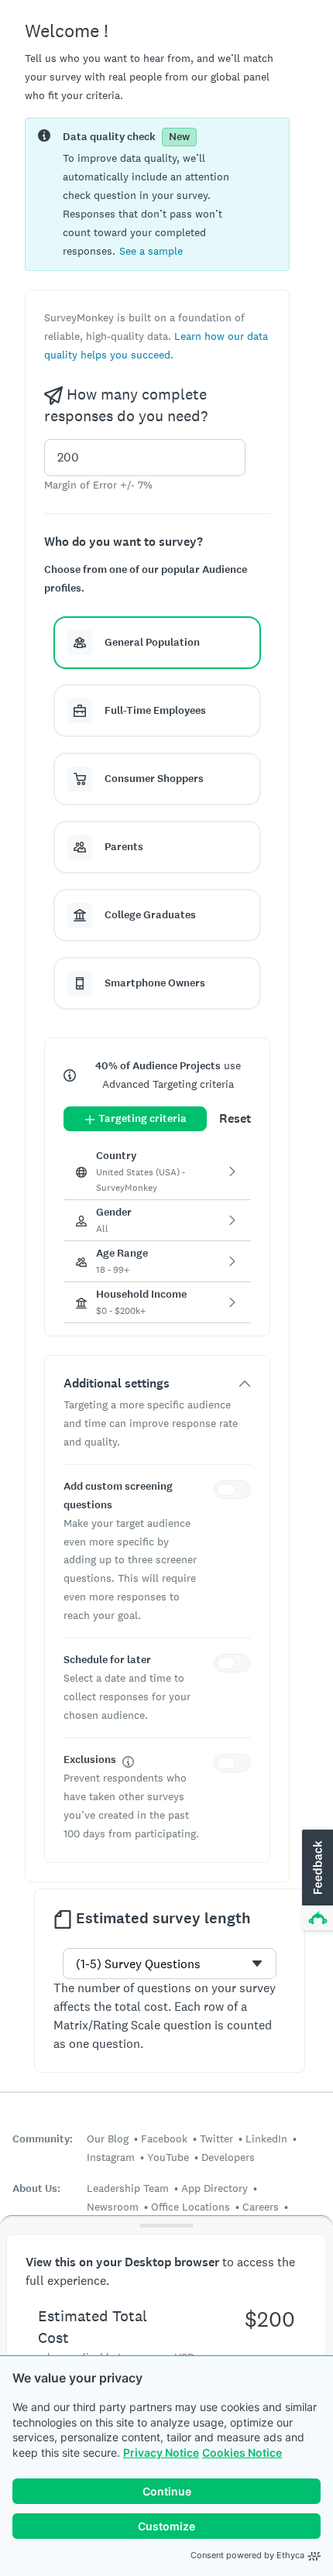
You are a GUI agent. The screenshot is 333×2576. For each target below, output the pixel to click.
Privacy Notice (161, 2453)
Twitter (216, 2139)
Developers (228, 2157)
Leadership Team (128, 2188)
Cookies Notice (242, 2453)
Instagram (111, 2157)
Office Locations (191, 2207)
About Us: (36, 2188)
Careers (261, 2207)
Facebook (164, 2139)
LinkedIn (266, 2139)
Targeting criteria (142, 1118)
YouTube (168, 2157)
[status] (157, 194)
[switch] (235, 1492)
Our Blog (108, 2139)
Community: (43, 2139)
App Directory (215, 2188)
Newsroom (113, 2207)
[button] (151, 250)
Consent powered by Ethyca (247, 2555)
